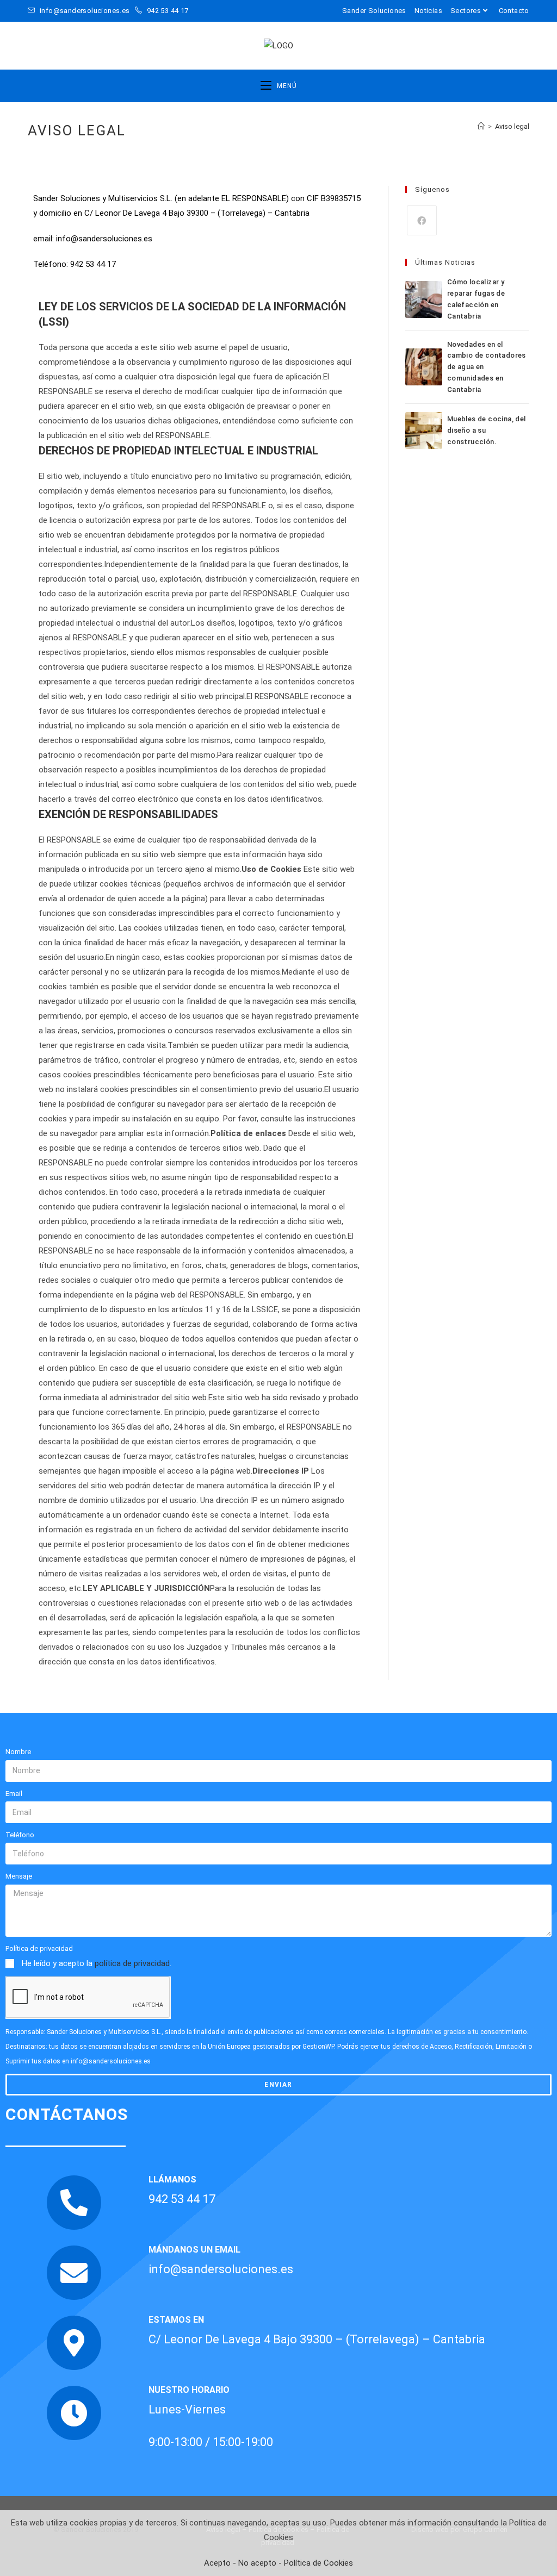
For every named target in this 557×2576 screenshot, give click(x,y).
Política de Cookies (318, 2563)
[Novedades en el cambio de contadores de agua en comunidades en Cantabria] (424, 367)
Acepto (217, 2563)
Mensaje (19, 1876)
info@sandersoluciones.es (85, 11)
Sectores (466, 11)
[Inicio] (481, 126)
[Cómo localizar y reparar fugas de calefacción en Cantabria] (424, 300)
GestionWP (318, 2047)
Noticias (428, 11)
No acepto (257, 2563)
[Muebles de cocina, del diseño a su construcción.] (424, 431)
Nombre (18, 1752)
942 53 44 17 (166, 11)
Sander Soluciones (374, 11)
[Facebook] (422, 220)
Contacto (514, 11)
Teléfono (20, 1835)
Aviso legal (512, 126)
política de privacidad (132, 1963)
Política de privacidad (39, 1948)
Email (14, 1794)
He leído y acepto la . (97, 1963)
